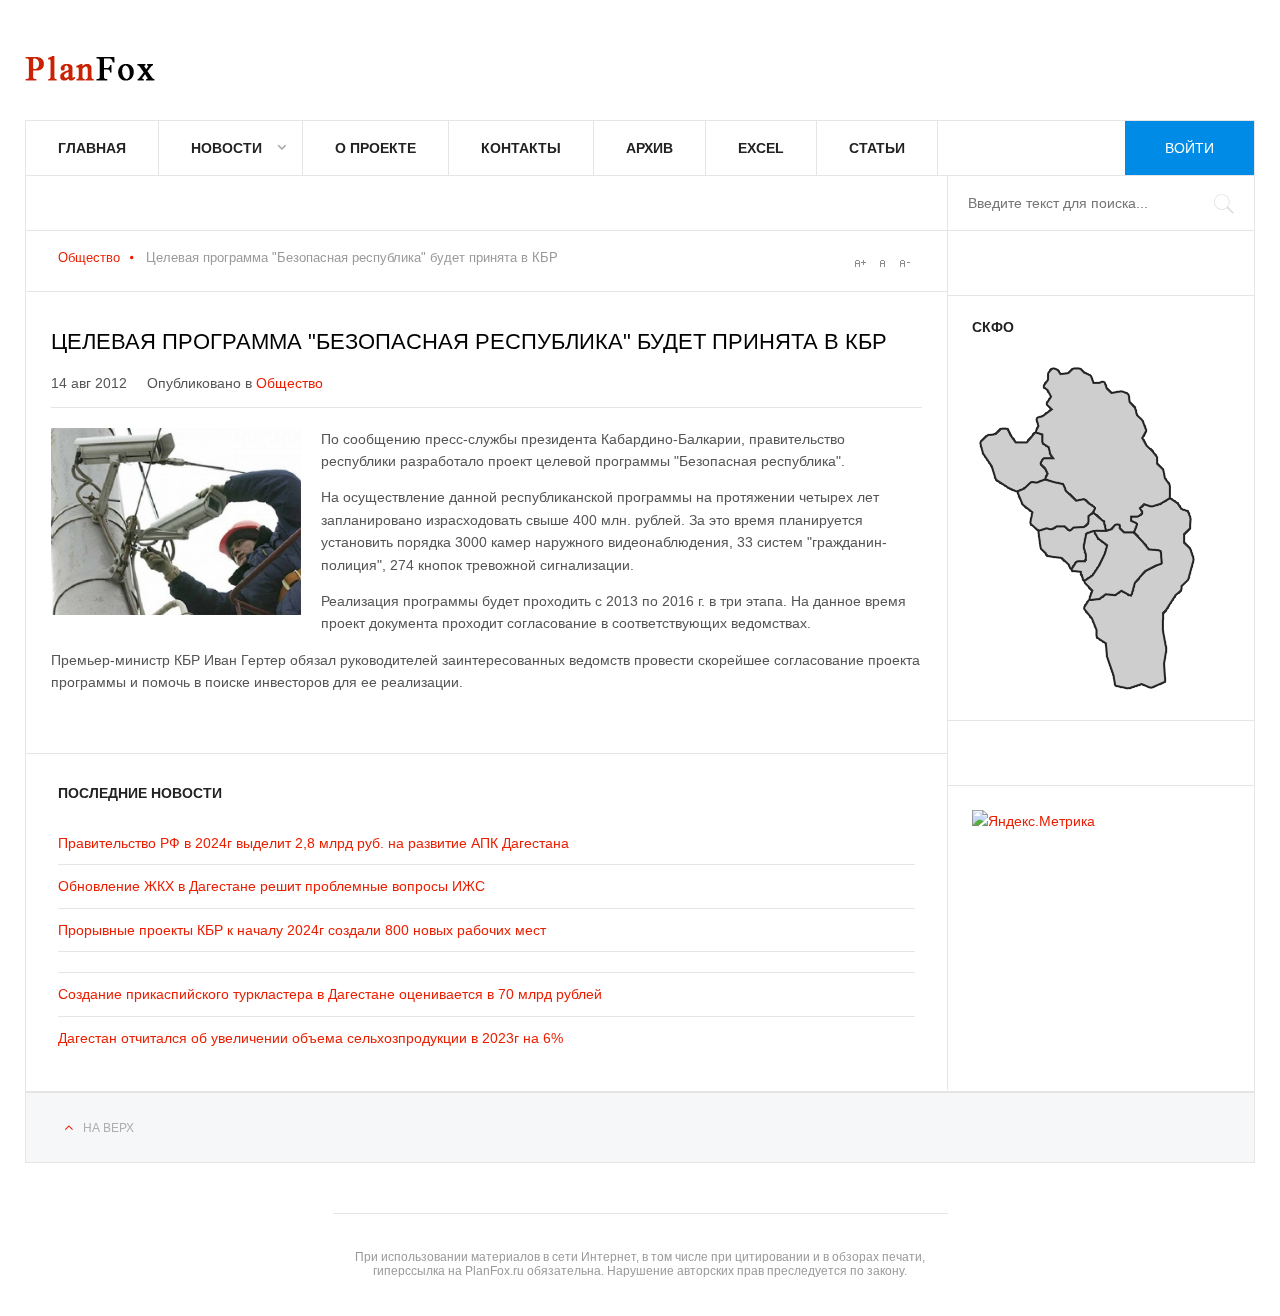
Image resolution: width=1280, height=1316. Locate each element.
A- (904, 263)
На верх (108, 1128)
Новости (226, 148)
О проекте (375, 148)
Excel (761, 148)
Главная (92, 148)
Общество (89, 257)
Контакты (521, 148)
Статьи (877, 148)
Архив (649, 148)
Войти (1189, 148)
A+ (860, 263)
